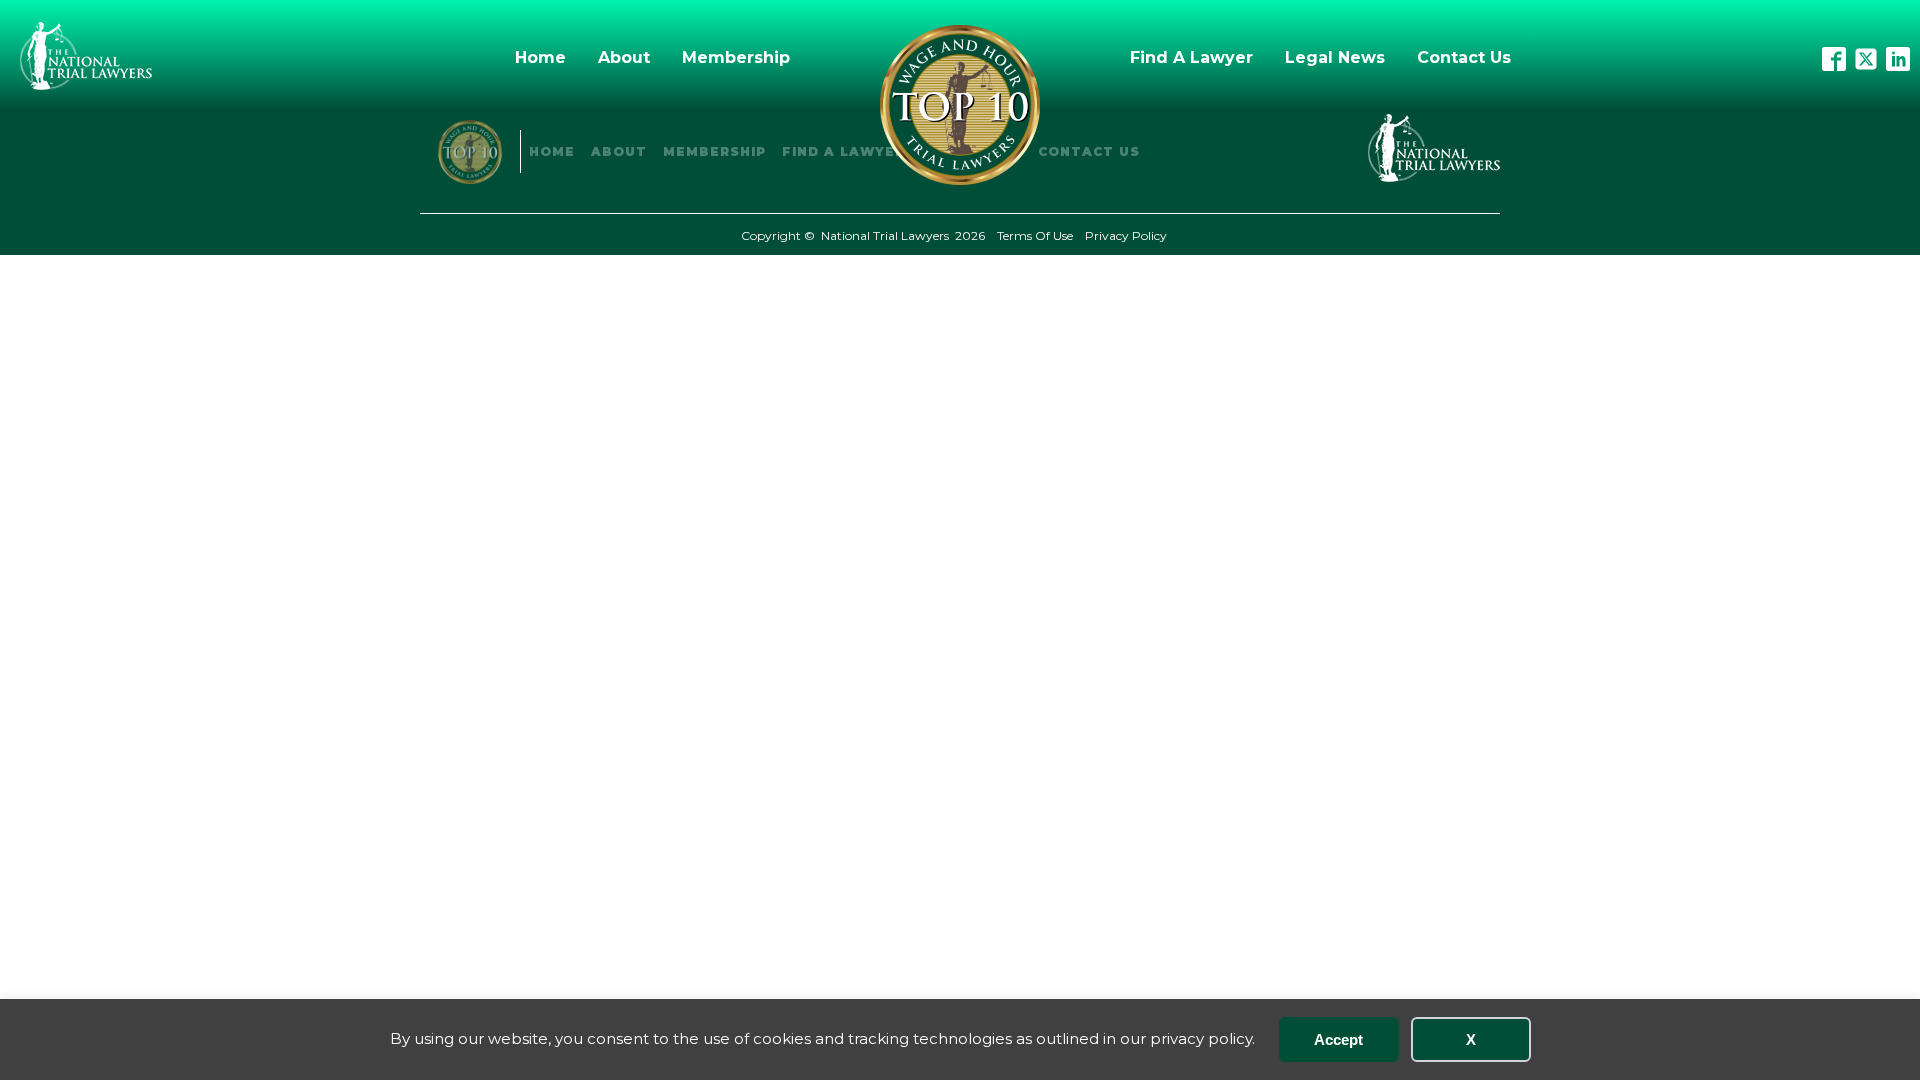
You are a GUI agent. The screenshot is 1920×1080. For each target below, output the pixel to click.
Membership (736, 57)
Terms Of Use (1035, 235)
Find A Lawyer (1191, 57)
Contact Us (1464, 57)
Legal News (1335, 57)
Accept (1338, 1039)
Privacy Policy (1126, 235)
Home (540, 57)
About (624, 57)
